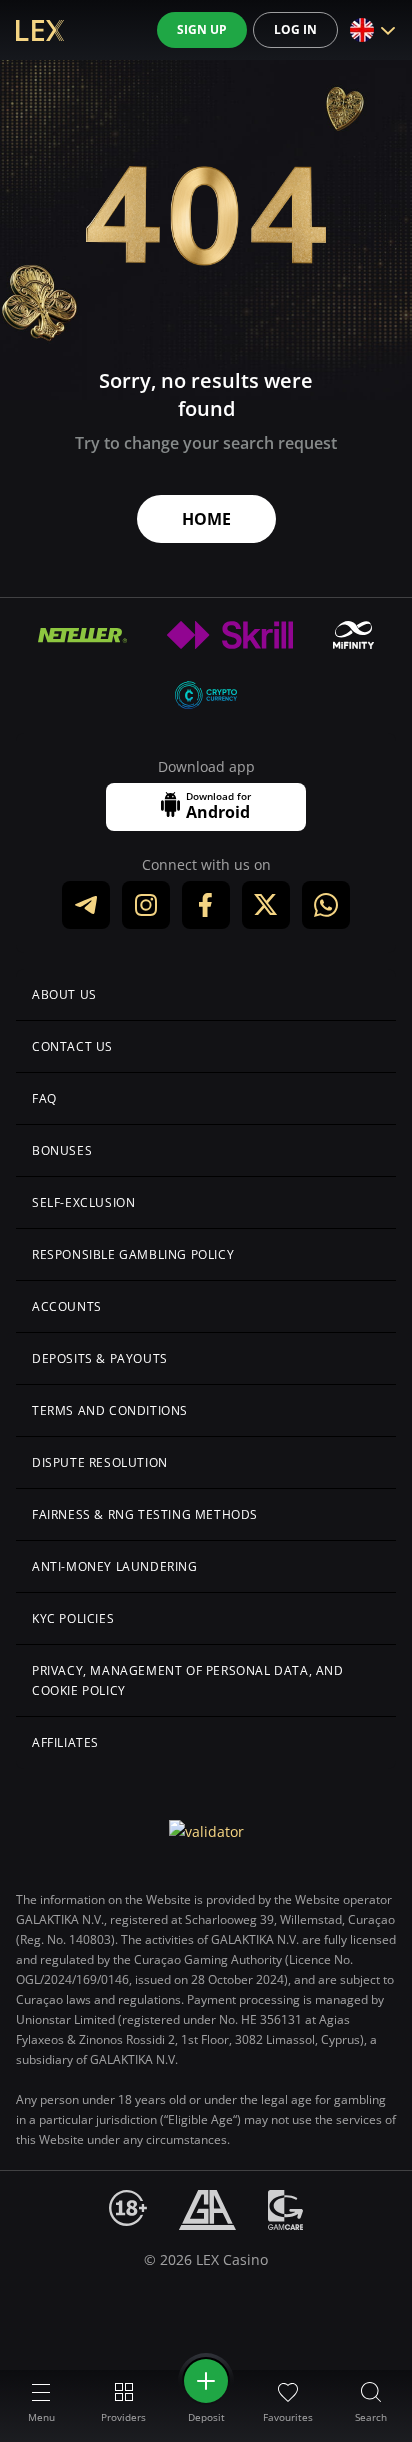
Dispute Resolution (100, 1462)
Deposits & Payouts (100, 1358)
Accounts (67, 1306)
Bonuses (62, 1150)
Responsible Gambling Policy (133, 1254)
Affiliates (65, 1742)
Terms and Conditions (110, 1410)
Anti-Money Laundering (115, 1566)
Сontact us (72, 1046)
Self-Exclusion (83, 1202)
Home (206, 519)
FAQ (44, 1098)
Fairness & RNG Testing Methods (145, 1514)
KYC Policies (73, 1618)
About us (64, 994)
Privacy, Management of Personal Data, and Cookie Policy (188, 1680)
